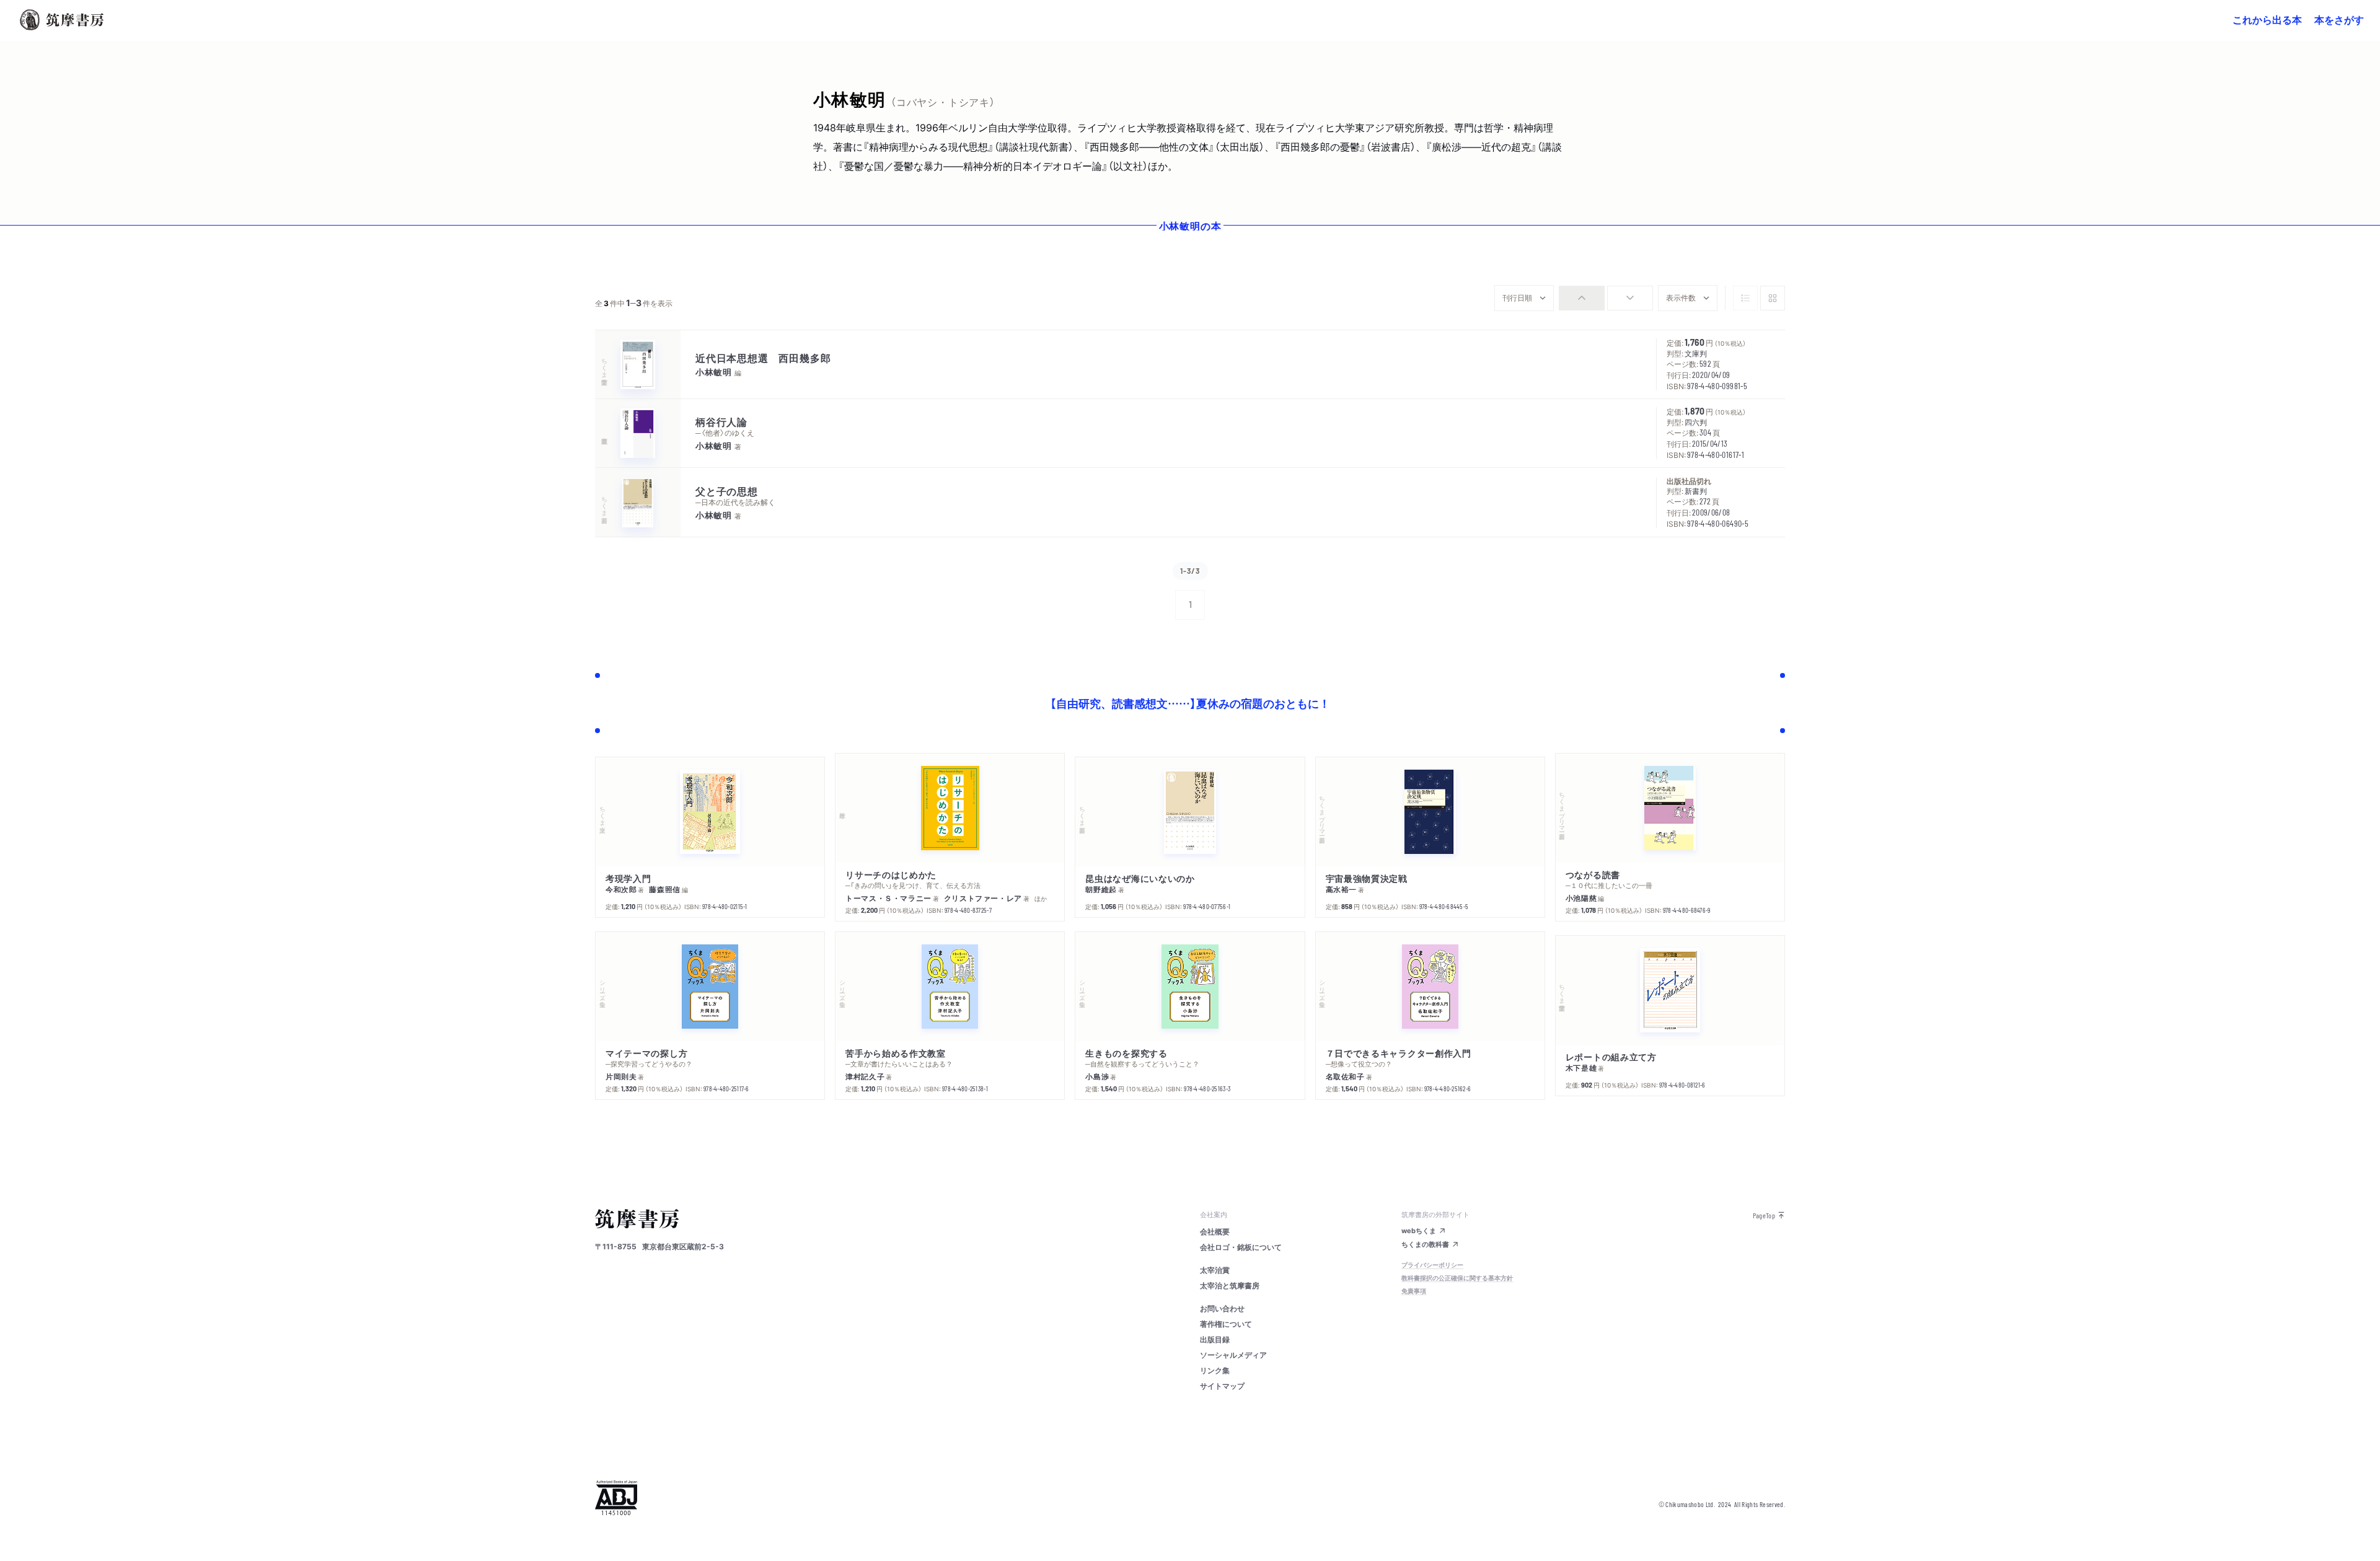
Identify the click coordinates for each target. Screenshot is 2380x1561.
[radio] (1582, 298)
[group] (1606, 298)
